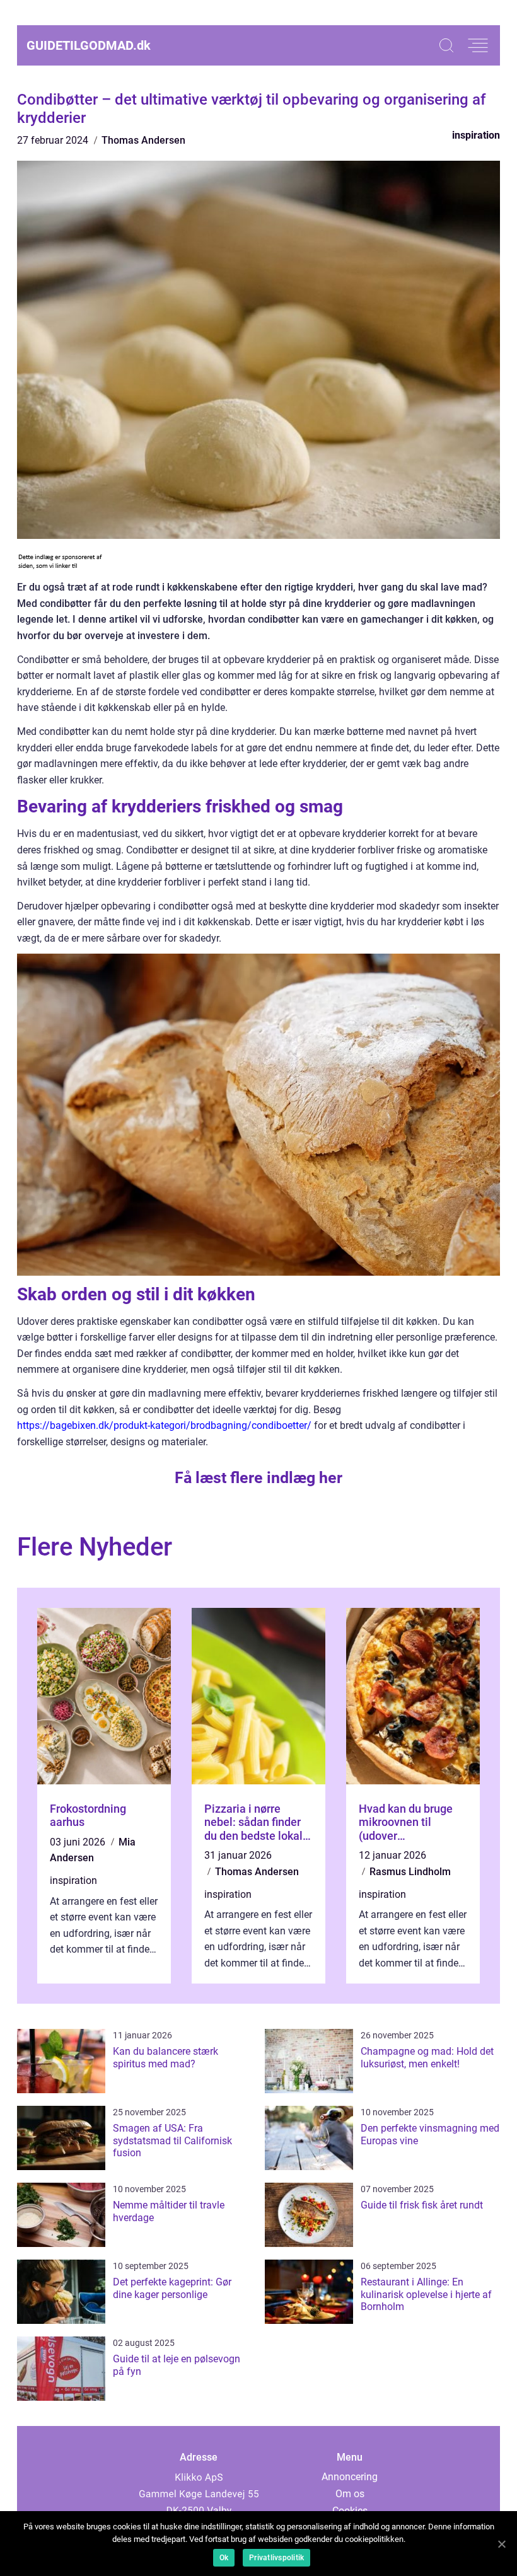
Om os (350, 2494)
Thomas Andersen (143, 140)
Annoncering (350, 2477)
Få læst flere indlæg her (258, 1478)
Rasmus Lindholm (410, 1872)
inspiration (476, 135)
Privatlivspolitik (276, 2558)
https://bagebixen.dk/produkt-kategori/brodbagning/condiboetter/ (164, 1425)
